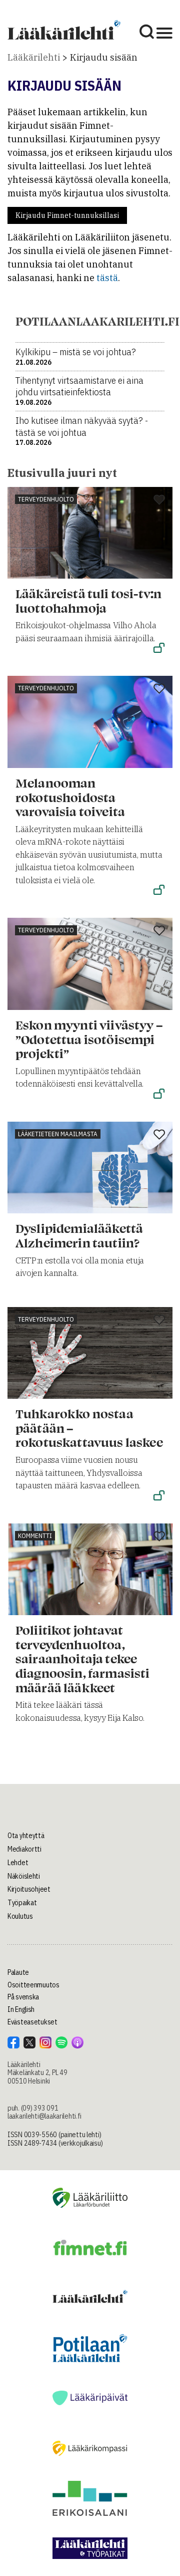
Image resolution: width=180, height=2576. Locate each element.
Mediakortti (24, 1849)
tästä (107, 278)
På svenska (23, 1997)
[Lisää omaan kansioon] (159, 500)
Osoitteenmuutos (33, 1985)
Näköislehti (24, 1876)
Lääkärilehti (34, 57)
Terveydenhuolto (46, 499)
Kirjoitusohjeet (29, 1889)
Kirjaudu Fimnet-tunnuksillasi (67, 215)
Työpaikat (22, 1903)
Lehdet (18, 1863)
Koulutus (20, 1916)
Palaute (18, 1972)
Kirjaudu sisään (104, 57)
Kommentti (35, 1536)
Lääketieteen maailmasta (58, 1134)
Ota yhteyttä (26, 1836)
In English (21, 2009)
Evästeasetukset (32, 2022)
